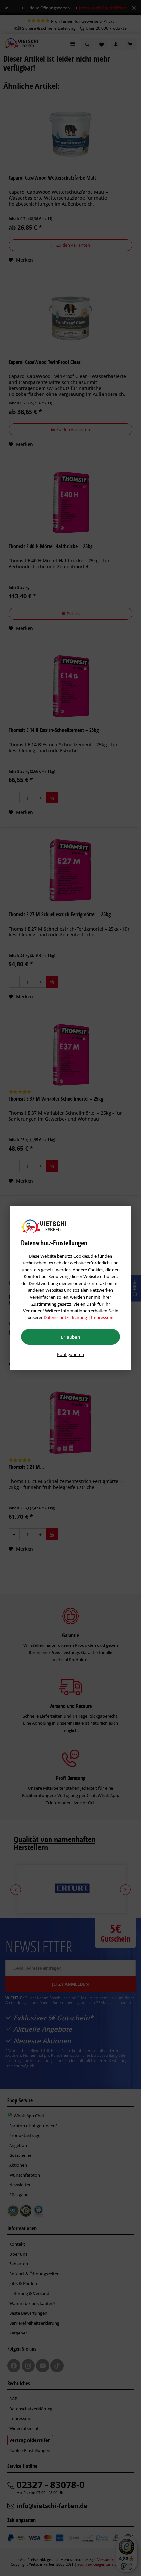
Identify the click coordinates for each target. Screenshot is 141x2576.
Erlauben (71, 1337)
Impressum (102, 1317)
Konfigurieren (70, 1354)
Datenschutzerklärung (65, 1317)
